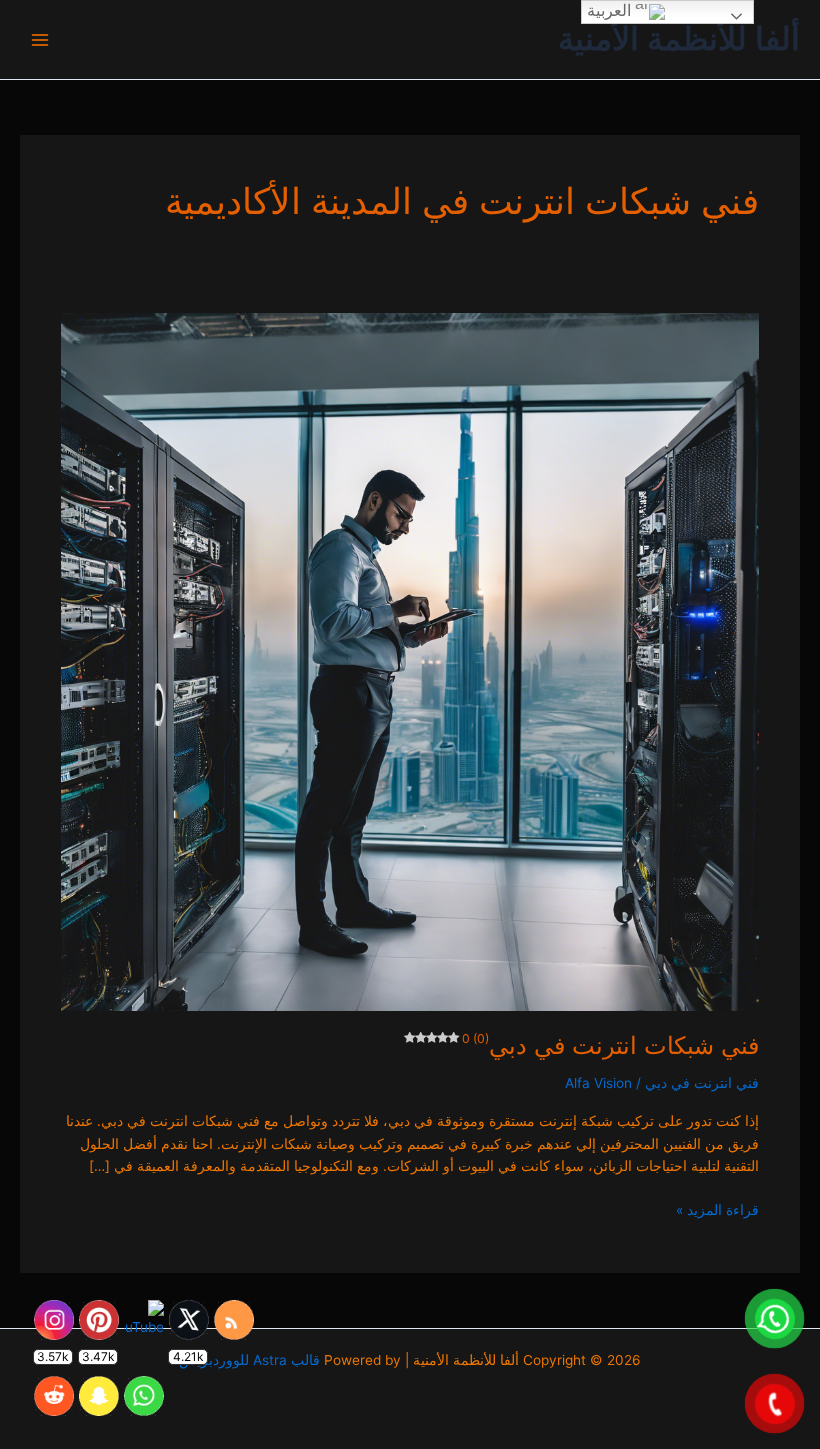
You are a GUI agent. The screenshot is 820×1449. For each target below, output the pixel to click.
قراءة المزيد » (717, 1208)
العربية (611, 10)
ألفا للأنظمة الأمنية (679, 38)
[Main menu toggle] (40, 39)
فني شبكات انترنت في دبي (610, 1045)
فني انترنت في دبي (702, 1083)
